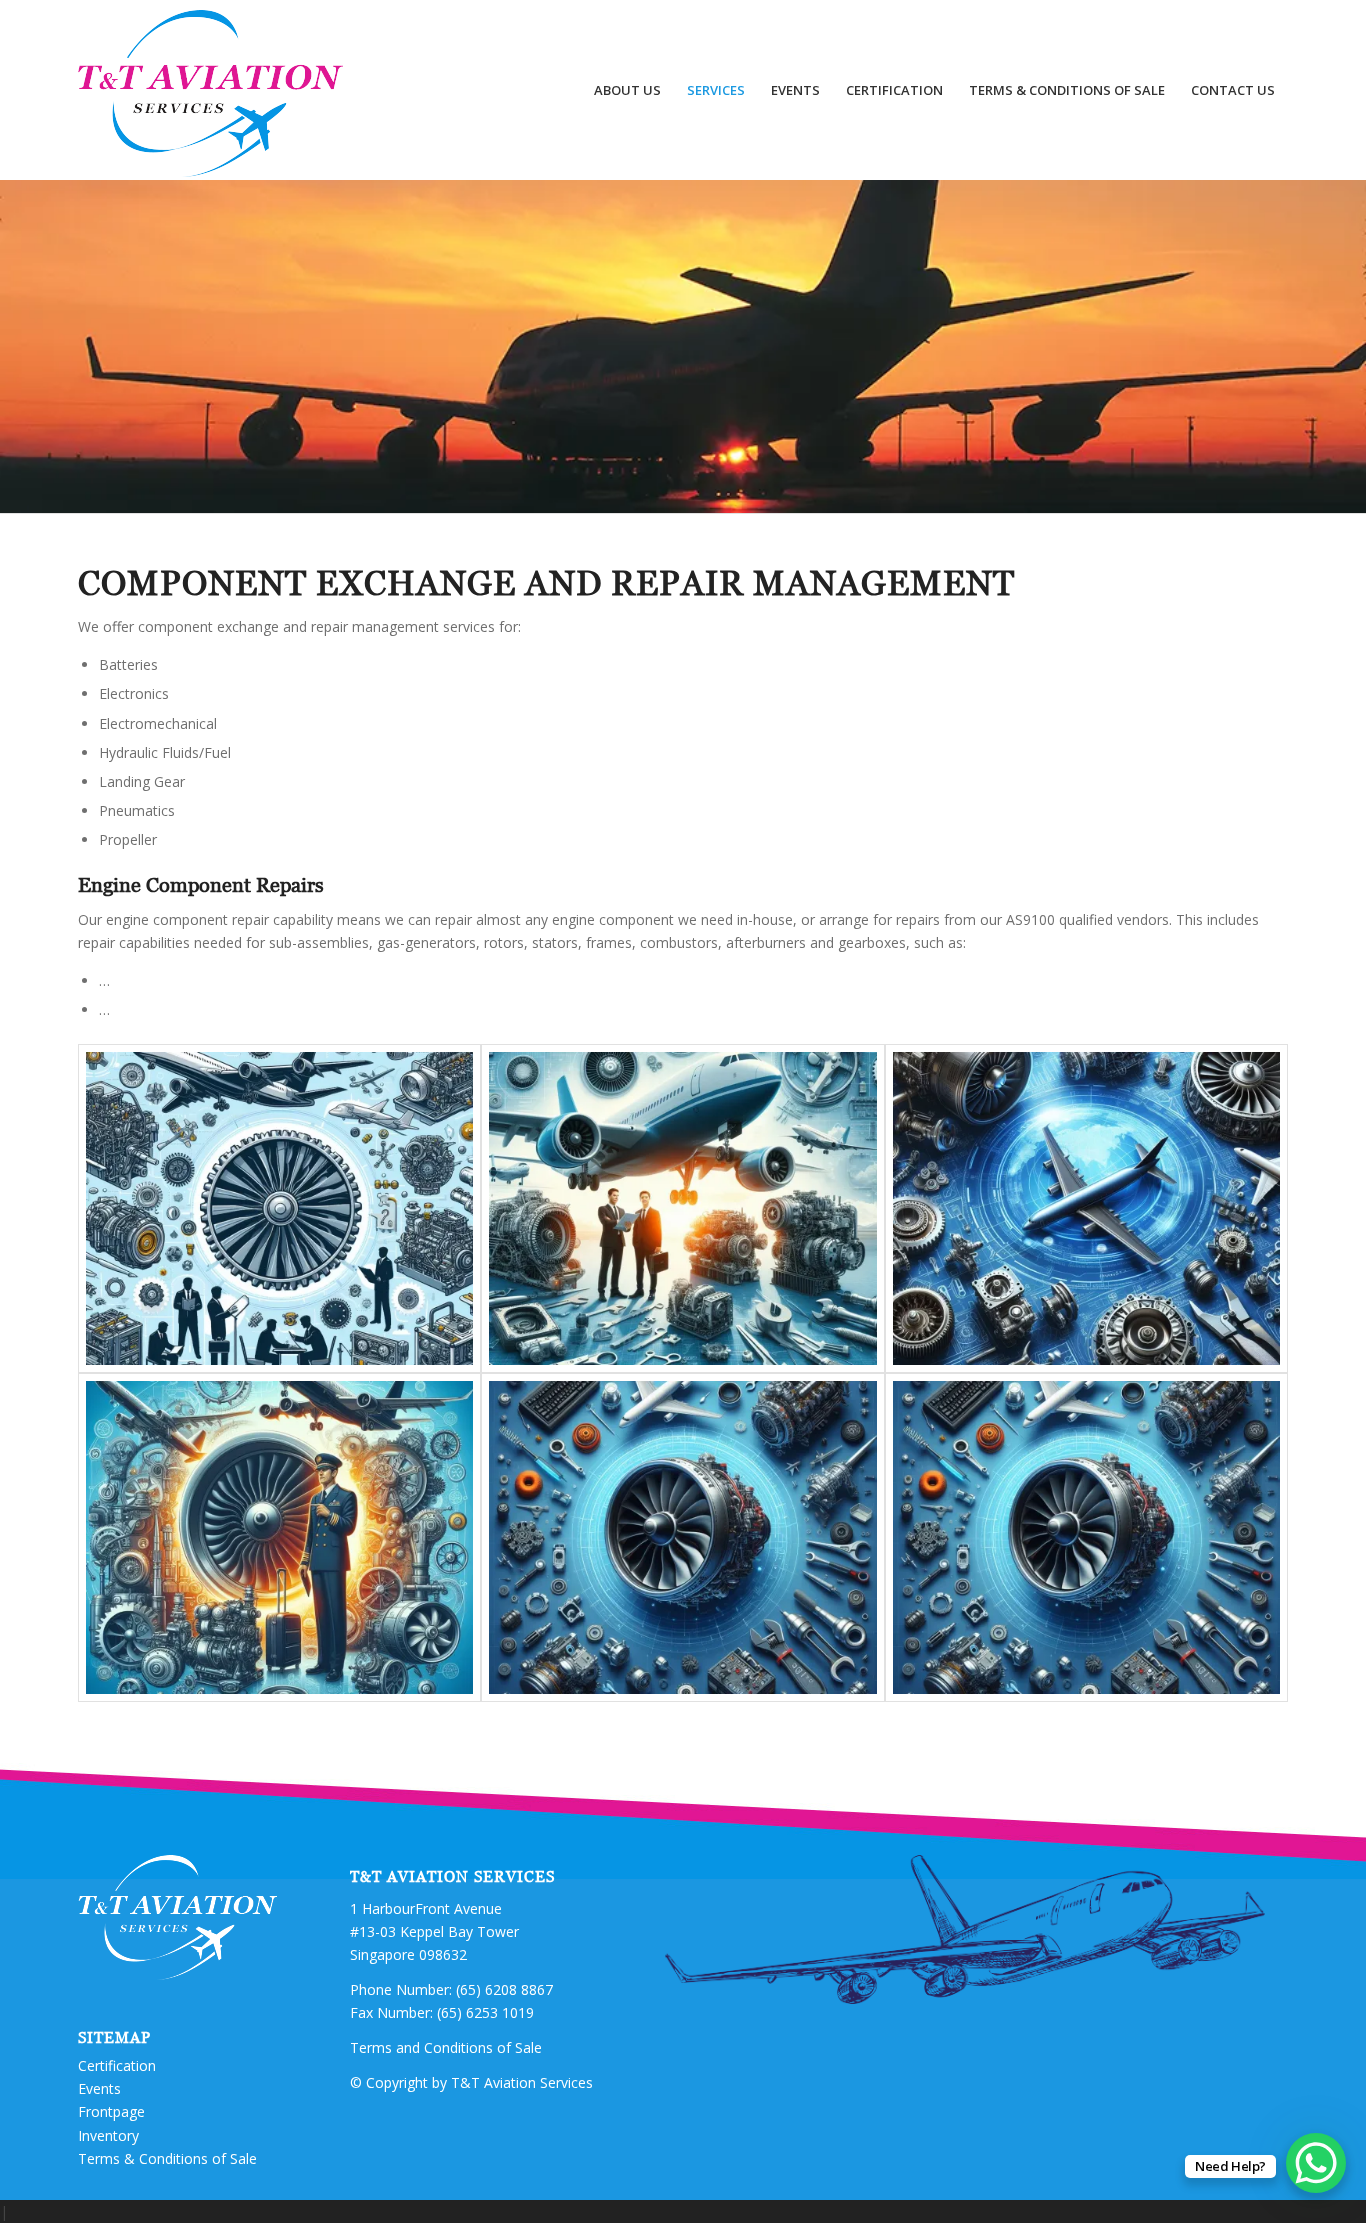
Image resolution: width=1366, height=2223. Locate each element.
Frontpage (111, 2111)
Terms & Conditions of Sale (167, 2158)
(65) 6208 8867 (504, 1989)
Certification (117, 2065)
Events (99, 2088)
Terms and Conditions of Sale (446, 2047)
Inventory (108, 2135)
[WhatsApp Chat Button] (1316, 2163)
